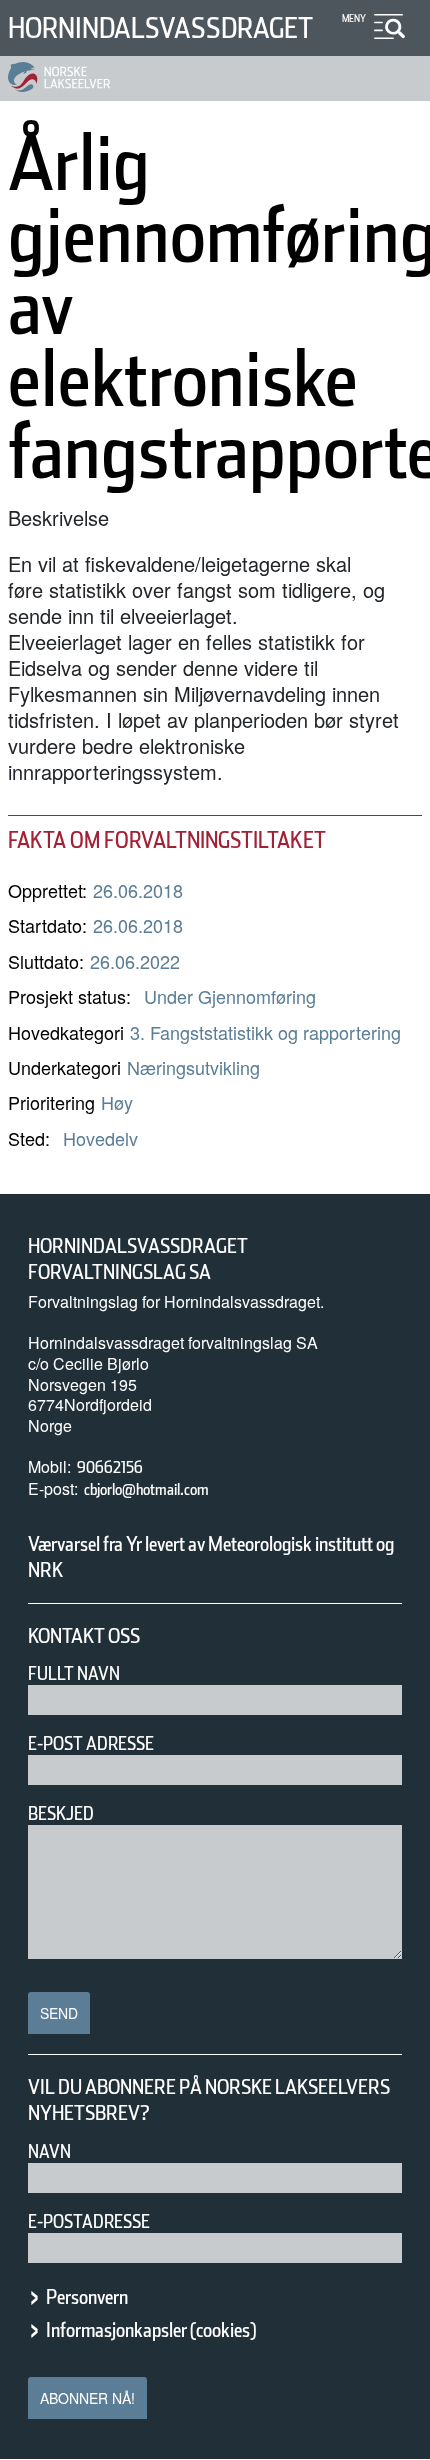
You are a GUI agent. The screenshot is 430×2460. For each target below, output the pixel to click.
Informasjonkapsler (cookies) (151, 2330)
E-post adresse (91, 1743)
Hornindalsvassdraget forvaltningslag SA (138, 1259)
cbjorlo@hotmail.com (146, 1489)
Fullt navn (74, 1673)
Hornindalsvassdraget (160, 28)
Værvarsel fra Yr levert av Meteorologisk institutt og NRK (211, 1557)
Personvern (87, 2297)
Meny (354, 18)
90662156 (110, 1467)
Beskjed (61, 1813)
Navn (49, 2151)
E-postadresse (89, 2221)
